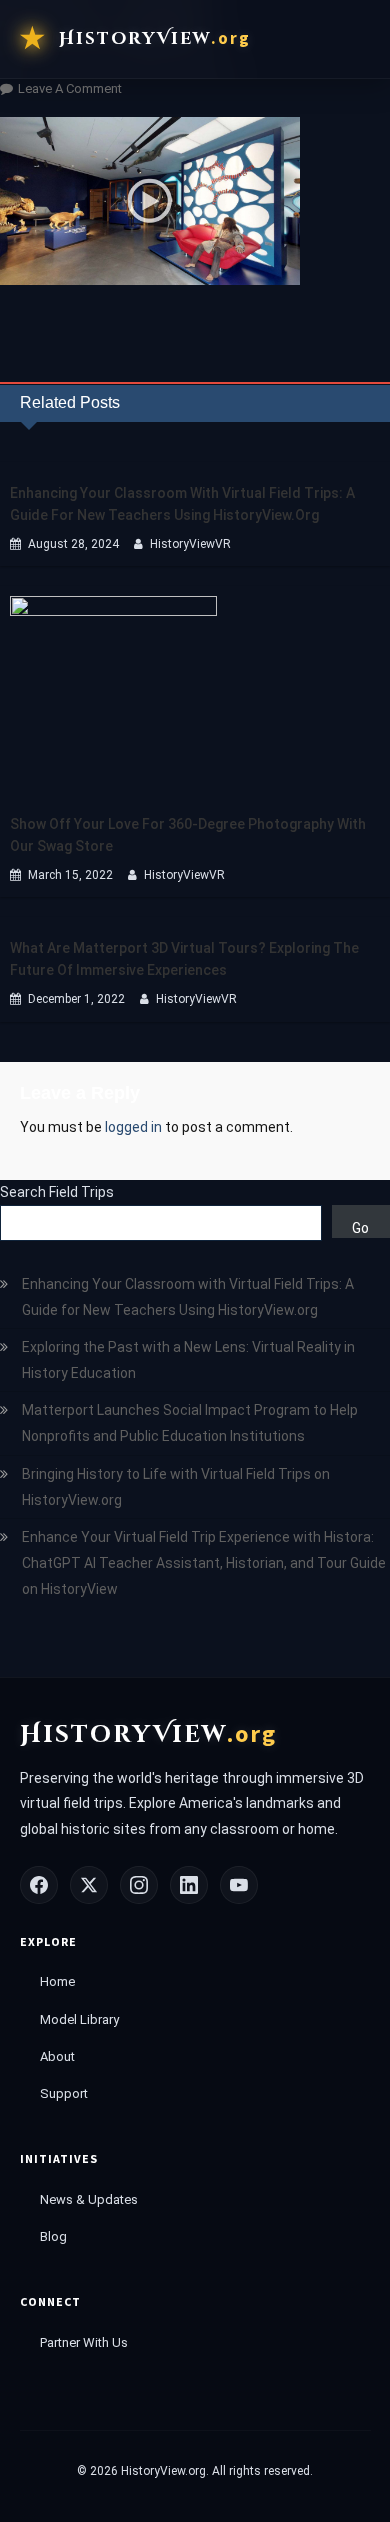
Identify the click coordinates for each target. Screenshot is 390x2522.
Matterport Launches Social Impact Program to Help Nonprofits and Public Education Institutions (190, 1423)
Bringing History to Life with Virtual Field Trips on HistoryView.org (176, 1487)
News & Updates (89, 2199)
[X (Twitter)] (89, 1885)
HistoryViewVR (190, 544)
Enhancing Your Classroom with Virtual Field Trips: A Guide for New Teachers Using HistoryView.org (182, 504)
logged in (133, 1127)
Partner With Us (84, 2342)
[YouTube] (239, 1885)
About (57, 2056)
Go (360, 1228)
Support (64, 2093)
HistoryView (155, 38)
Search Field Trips (57, 1192)
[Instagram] (139, 1885)
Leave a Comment (70, 88)
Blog (53, 2236)
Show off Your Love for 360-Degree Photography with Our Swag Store (188, 835)
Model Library (79, 2019)
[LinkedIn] (189, 1885)
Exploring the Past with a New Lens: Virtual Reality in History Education (188, 1360)
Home (57, 1981)
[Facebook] (39, 1885)
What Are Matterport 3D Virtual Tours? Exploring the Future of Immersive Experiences (184, 959)
